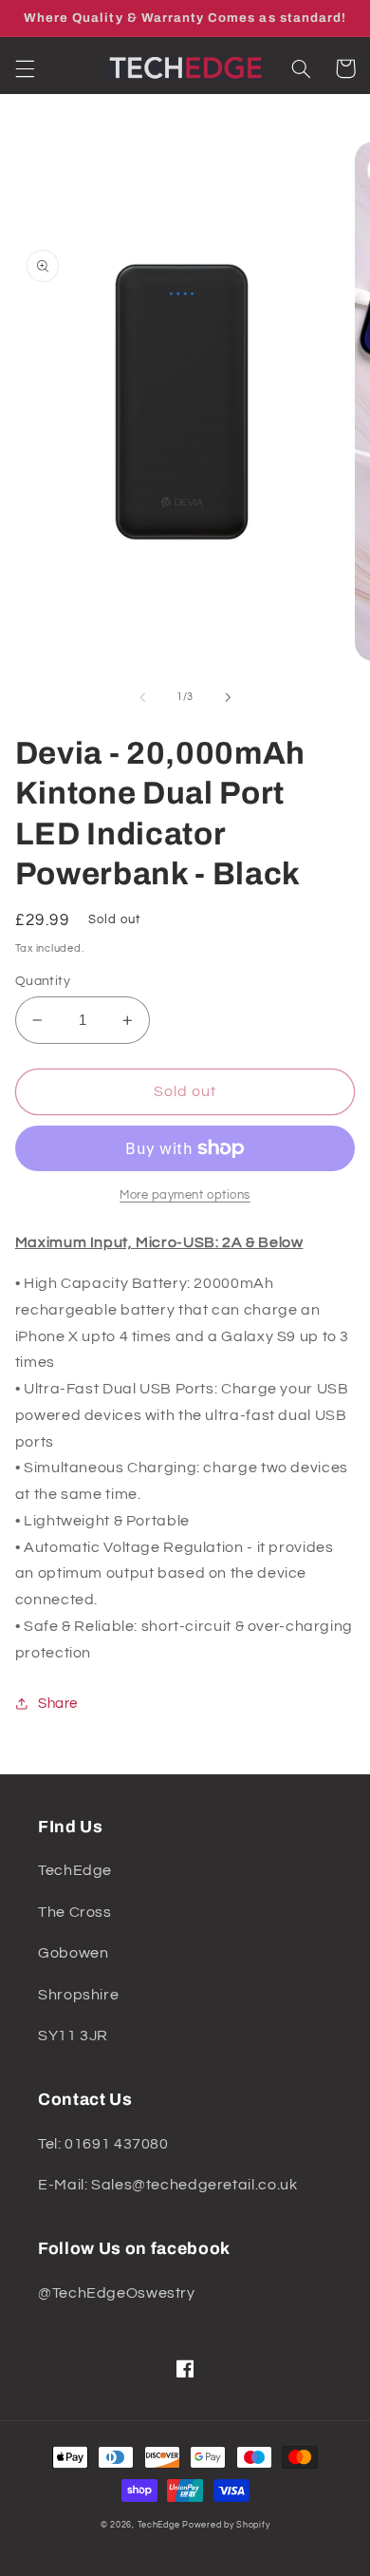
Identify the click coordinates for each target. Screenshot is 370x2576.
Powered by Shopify (226, 2525)
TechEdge (159, 2525)
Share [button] (58, 1704)
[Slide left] (142, 697)
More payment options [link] (185, 1195)
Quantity (43, 981)
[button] (25, 68)
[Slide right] (228, 697)
